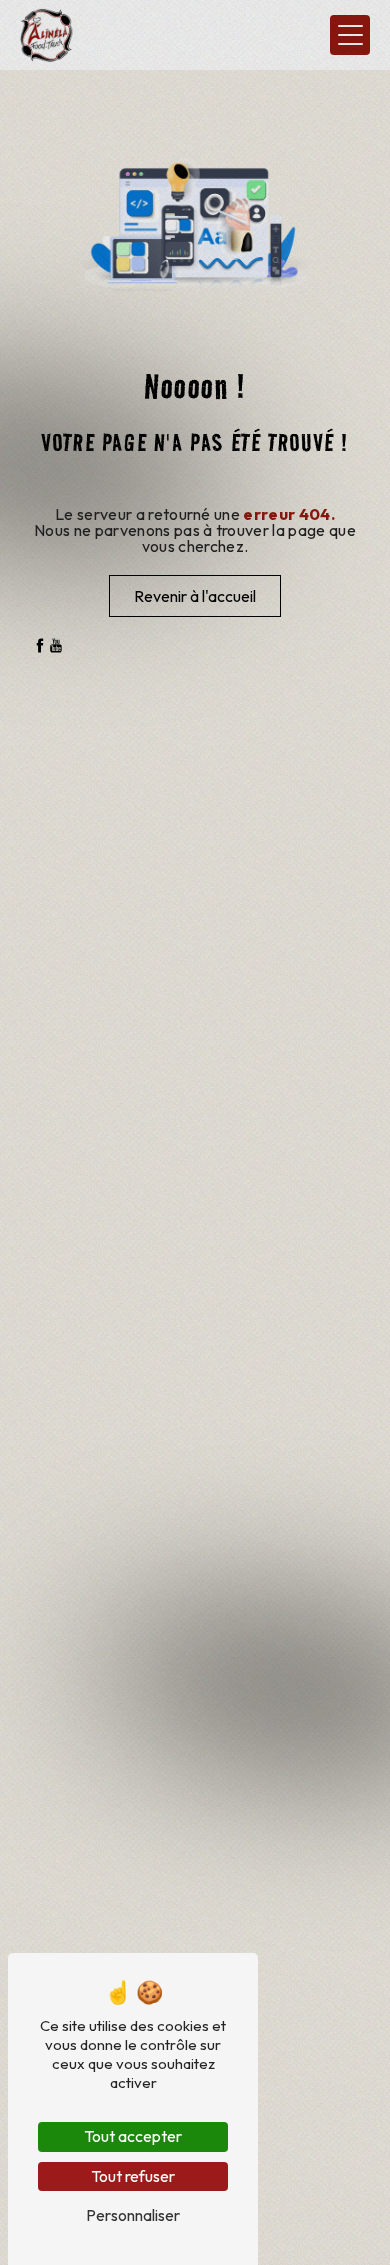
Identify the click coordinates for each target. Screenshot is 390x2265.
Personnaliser (133, 2215)
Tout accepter (133, 2136)
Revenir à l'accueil (195, 596)
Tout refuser (133, 2176)
